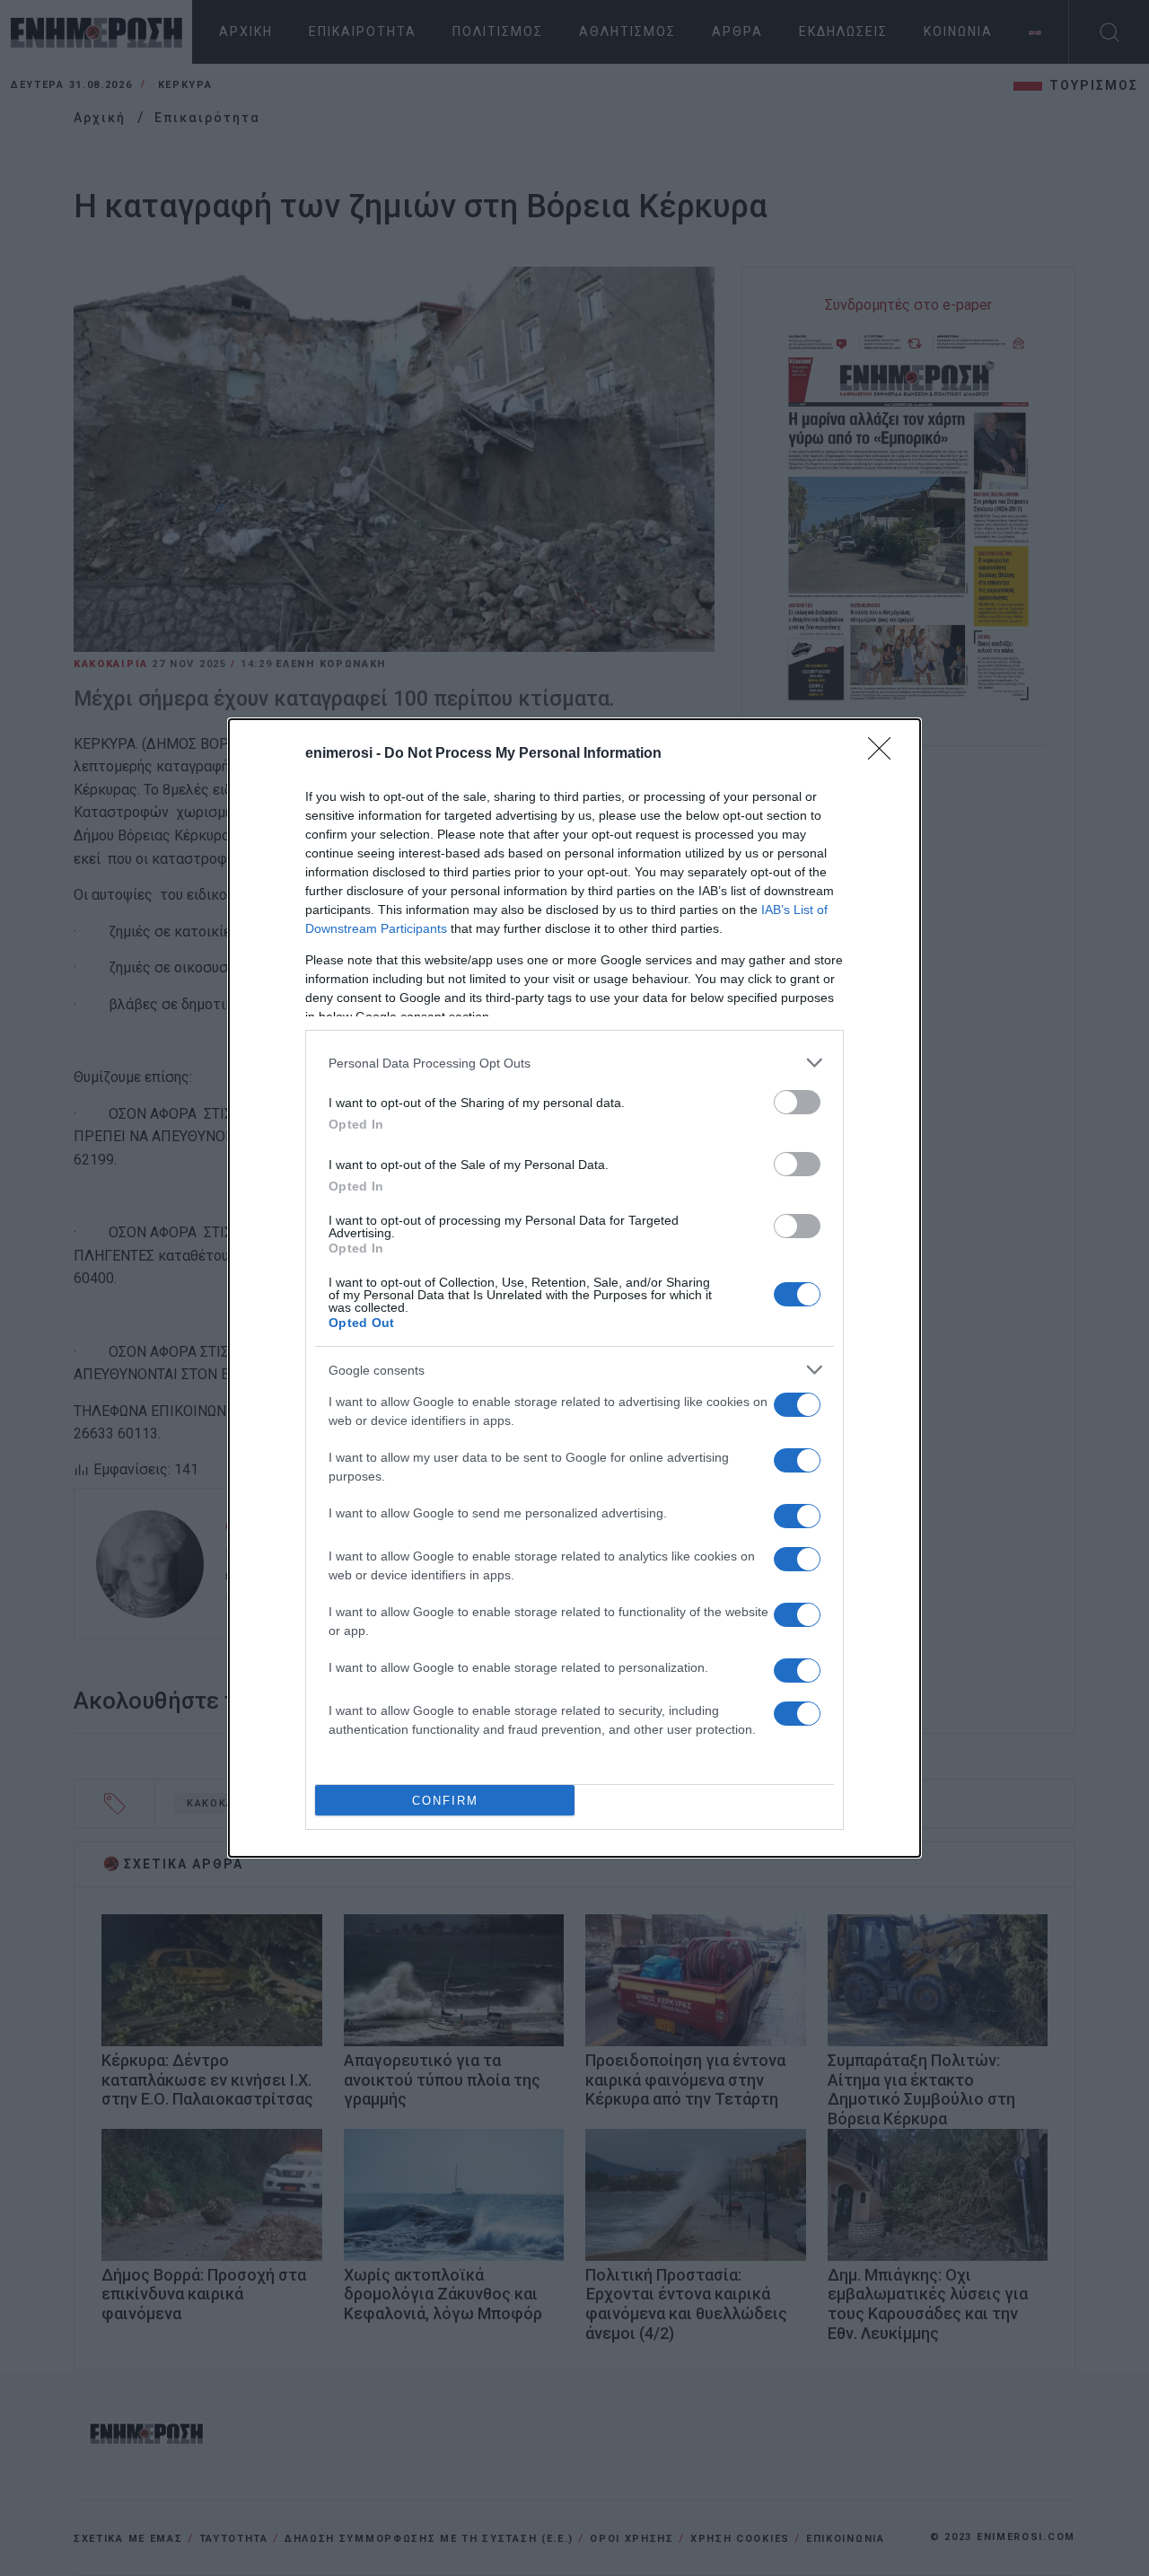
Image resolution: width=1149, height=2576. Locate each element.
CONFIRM (445, 1801)
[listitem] (574, 1063)
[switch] (797, 1102)
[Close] (885, 754)
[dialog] (574, 1288)
